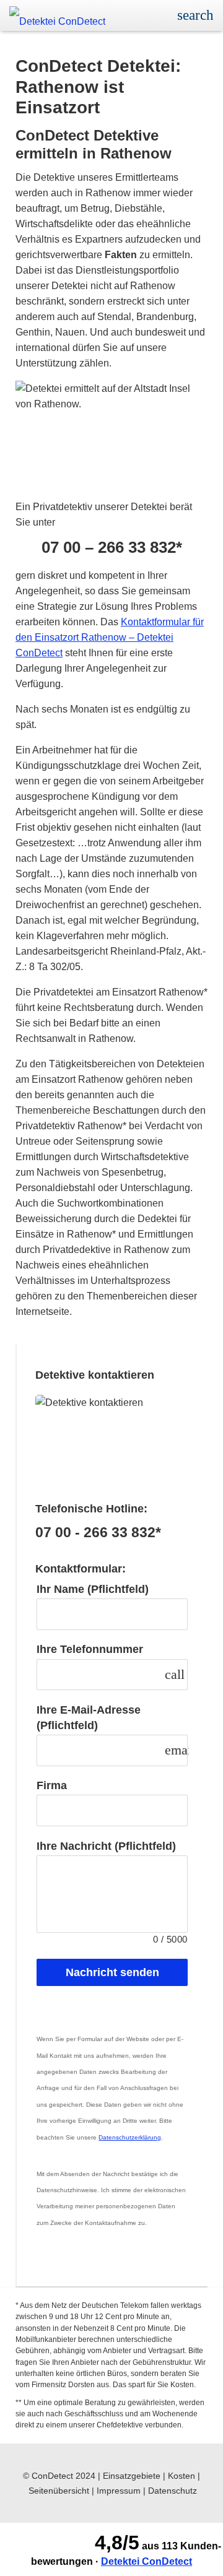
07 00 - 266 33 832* (98, 1533)
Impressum (119, 2491)
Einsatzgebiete (132, 2476)
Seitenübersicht (59, 2491)
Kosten (181, 2476)
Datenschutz (173, 2491)
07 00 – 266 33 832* (112, 548)
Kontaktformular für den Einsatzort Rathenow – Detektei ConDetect (110, 637)
